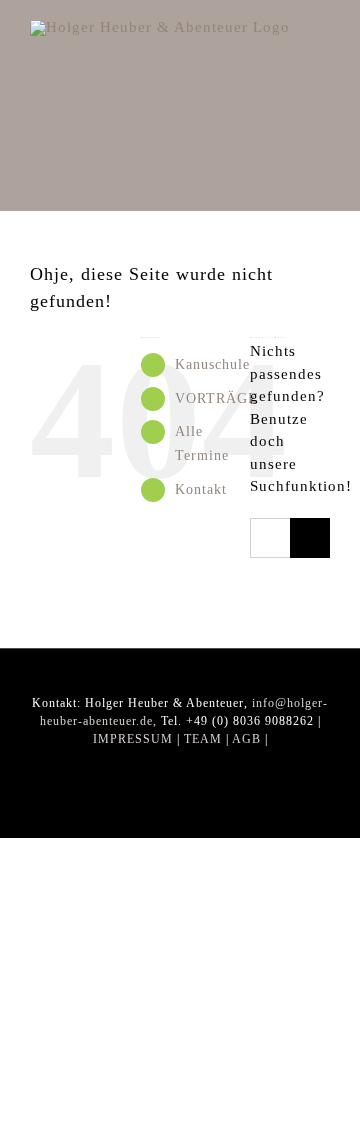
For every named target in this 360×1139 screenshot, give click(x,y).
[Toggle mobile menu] (321, 30)
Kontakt (201, 489)
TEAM (203, 739)
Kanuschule (212, 364)
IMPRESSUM (133, 739)
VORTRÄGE (216, 398)
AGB (246, 739)
